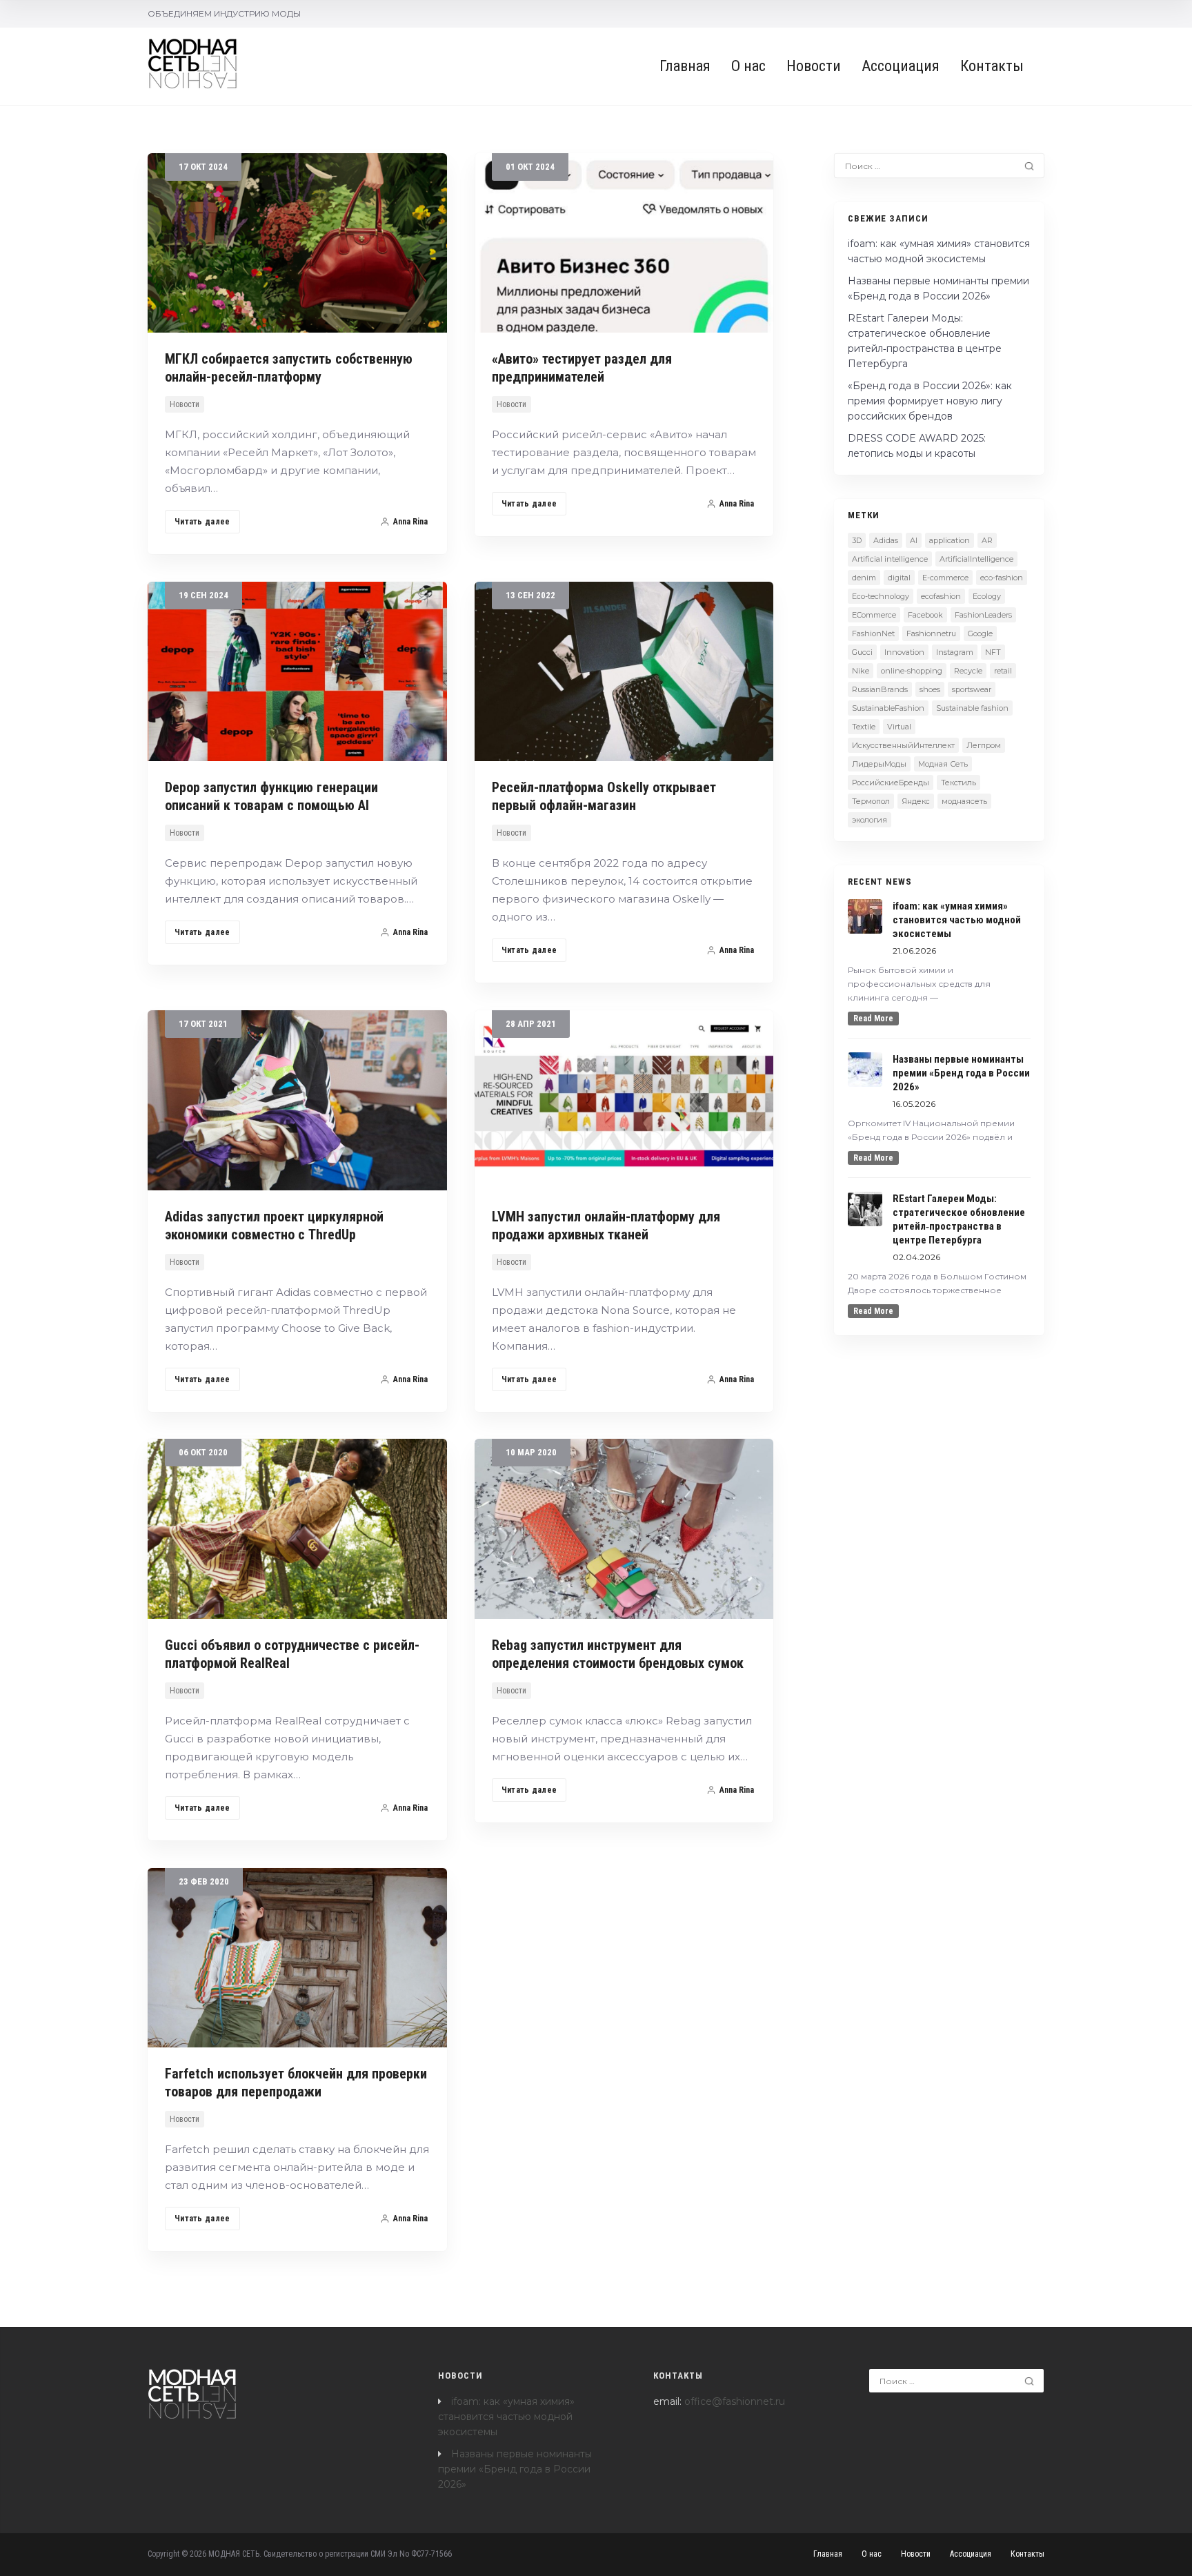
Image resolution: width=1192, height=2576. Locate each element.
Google (980, 633)
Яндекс (916, 801)
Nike (861, 671)
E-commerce (945, 578)
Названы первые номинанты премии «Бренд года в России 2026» (515, 2469)
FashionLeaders (983, 615)
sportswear (972, 689)
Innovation (904, 652)
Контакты (992, 66)
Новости (814, 66)
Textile (864, 727)
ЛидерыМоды (879, 764)
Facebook (925, 615)
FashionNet (873, 633)
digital (899, 578)
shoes (930, 689)
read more (873, 1019)
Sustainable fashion (972, 708)
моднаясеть (964, 801)
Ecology (987, 596)
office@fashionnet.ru (735, 2401)
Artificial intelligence (890, 559)
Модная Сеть (943, 764)
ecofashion (941, 596)
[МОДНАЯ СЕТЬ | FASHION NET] (193, 64)
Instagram (955, 652)
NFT (993, 652)
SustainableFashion (888, 708)
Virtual (899, 727)
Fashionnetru (931, 633)
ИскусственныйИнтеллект (903, 745)
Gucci (862, 652)
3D (857, 540)
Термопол (871, 801)
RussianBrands (880, 689)
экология (870, 820)
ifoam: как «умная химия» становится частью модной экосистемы (506, 2417)
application (950, 540)
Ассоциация (901, 66)
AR (987, 540)
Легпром (984, 745)
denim (864, 578)
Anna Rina (410, 522)
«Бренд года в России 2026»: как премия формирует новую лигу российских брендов (930, 401)
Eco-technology (881, 596)
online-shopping (912, 671)
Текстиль (958, 783)
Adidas (886, 540)
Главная (685, 66)
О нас (748, 66)
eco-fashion (1002, 578)
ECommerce (874, 615)
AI (914, 540)
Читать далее (202, 522)
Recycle (968, 671)
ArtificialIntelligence (976, 559)
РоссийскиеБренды (891, 783)
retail (1003, 671)
